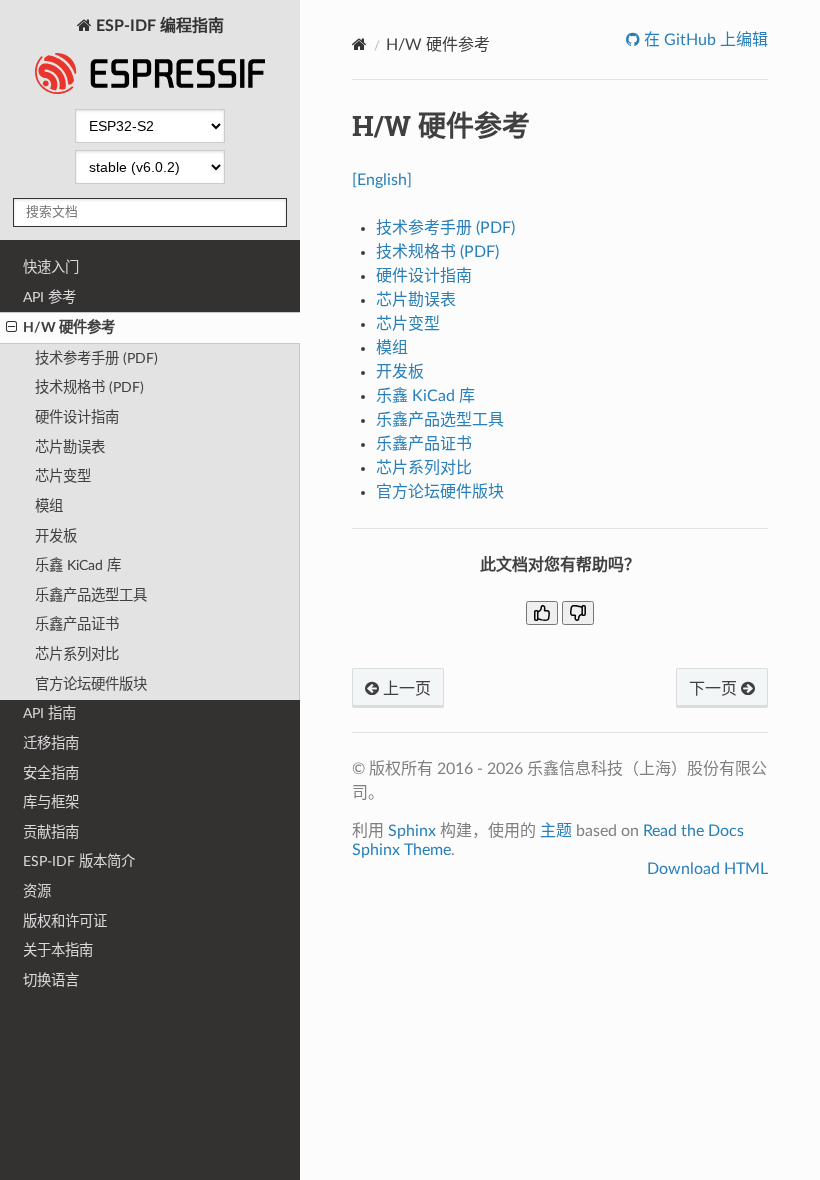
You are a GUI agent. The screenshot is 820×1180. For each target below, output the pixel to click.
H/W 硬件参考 (69, 327)
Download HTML (707, 869)
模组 (49, 506)
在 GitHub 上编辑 (704, 40)
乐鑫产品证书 (77, 624)
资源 (37, 891)
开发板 (56, 536)
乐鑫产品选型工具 (91, 595)
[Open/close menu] (11, 328)
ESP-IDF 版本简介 (79, 861)
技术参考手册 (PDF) (96, 358)
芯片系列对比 (77, 654)
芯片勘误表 (70, 447)
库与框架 (51, 802)
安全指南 (51, 773)
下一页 (715, 689)
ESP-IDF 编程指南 (158, 26)
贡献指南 (51, 832)
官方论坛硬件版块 (91, 684)
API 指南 (49, 713)
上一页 (405, 689)
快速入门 (51, 267)
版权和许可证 (65, 921)
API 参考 (49, 297)
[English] (382, 180)
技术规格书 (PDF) (89, 387)
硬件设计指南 (77, 417)
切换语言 (51, 980)
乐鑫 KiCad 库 (78, 565)
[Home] (359, 44)
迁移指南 (51, 743)
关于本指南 (58, 950)
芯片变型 (63, 476)
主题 (556, 831)
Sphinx (412, 831)
